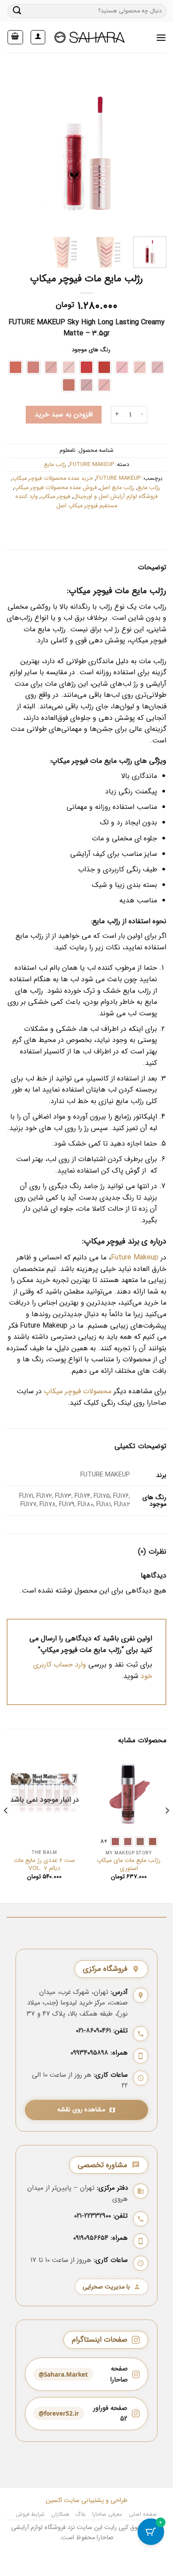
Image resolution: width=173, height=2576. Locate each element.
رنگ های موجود (91, 350)
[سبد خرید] (16, 37)
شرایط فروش (31, 2514)
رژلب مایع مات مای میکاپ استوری (129, 1864)
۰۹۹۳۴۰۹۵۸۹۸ (89, 2053)
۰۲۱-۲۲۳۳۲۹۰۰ (92, 2216)
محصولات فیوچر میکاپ (78, 1391)
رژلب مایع (55, 465)
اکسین (54, 2500)
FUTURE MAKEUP (92, 465)
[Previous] (15, 150)
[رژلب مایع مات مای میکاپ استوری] (129, 1793)
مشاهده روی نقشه (81, 2110)
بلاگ (81, 2514)
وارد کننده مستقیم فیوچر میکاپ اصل (66, 501)
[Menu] (161, 37)
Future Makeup (135, 1257)
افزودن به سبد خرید (64, 414)
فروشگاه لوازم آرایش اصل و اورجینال (115, 497)
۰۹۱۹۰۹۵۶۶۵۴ (91, 2238)
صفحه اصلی (143, 2514)
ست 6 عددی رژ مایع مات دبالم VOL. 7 (44, 1864)
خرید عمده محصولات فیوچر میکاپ (53, 478)
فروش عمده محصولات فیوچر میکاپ (55, 488)
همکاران (60, 2514)
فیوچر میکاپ (55, 497)
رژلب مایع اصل (117, 488)
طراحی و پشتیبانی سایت (95, 2500)
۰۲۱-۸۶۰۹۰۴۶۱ (93, 2031)
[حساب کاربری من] (38, 37)
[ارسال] (17, 11)
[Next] (152, 150)
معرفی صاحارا (107, 2514)
